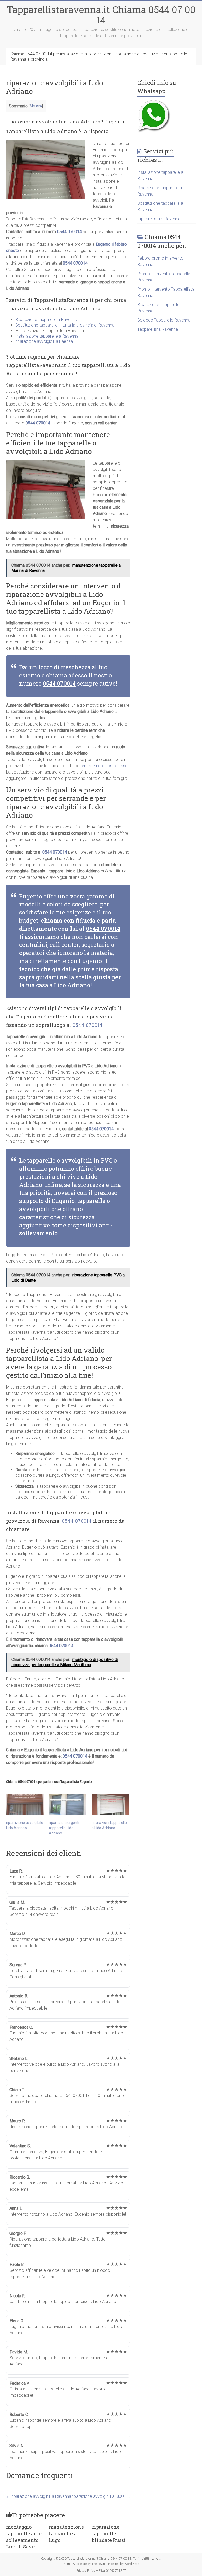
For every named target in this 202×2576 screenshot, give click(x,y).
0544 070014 (69, 232)
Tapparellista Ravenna (158, 329)
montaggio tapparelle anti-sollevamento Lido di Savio (24, 2537)
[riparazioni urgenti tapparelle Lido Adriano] (68, 1804)
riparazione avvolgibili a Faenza (44, 341)
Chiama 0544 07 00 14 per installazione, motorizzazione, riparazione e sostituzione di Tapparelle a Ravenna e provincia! (100, 57)
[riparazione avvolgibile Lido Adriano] (25, 1804)
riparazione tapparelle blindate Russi (109, 2533)
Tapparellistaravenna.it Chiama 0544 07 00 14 (101, 15)
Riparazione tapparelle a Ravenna (46, 320)
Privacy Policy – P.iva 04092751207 (101, 2571)
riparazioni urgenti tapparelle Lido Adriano (64, 1828)
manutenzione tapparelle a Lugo (66, 2533)
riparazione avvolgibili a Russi (101, 2496)
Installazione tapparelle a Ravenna (47, 336)
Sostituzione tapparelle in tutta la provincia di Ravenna (65, 325)
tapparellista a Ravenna (159, 219)
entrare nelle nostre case (105, 766)
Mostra (36, 106)
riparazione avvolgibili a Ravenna (39, 2496)
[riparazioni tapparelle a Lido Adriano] (110, 1804)
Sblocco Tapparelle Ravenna (164, 320)
